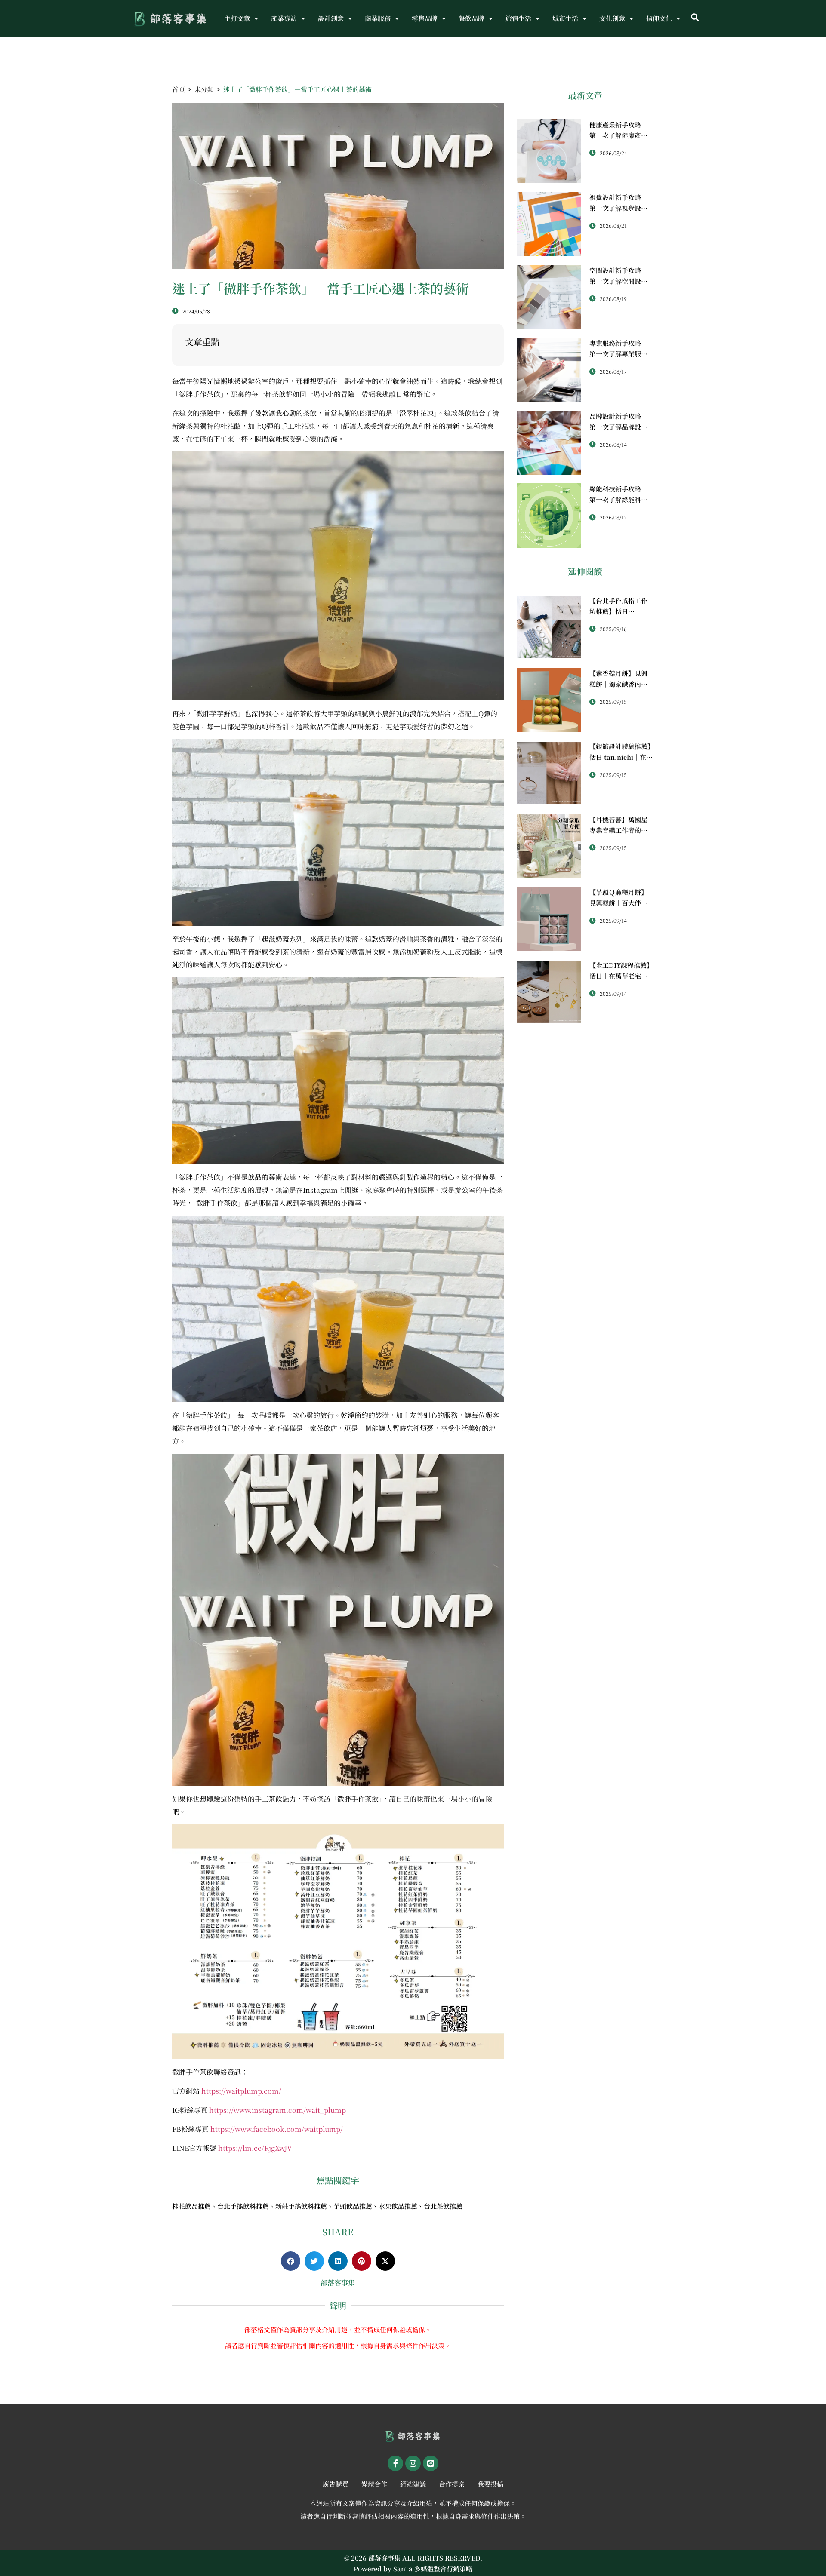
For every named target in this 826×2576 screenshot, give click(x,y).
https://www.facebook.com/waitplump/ (277, 2129)
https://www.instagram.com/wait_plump (277, 2110)
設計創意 (331, 18)
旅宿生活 (518, 18)
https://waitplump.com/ (241, 2091)
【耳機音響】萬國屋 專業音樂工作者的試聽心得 (618, 830)
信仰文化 (659, 18)
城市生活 (565, 18)
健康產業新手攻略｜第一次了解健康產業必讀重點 (618, 135)
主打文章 (237, 18)
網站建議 (413, 2484)
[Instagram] (413, 2463)
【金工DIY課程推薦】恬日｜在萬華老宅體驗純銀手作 (621, 976)
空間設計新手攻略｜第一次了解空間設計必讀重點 (618, 281)
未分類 (204, 89)
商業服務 (378, 18)
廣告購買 (336, 2484)
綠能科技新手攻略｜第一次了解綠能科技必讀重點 (618, 499)
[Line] (431, 2463)
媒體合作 (374, 2484)
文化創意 (612, 18)
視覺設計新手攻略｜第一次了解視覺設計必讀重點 (618, 208)
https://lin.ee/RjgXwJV (255, 2148)
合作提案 (452, 2484)
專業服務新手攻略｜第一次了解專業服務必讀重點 (618, 354)
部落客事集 (338, 2283)
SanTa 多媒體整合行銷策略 (433, 2568)
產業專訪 (284, 18)
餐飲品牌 (472, 18)
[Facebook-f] (395, 2463)
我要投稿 (490, 2484)
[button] (695, 18)
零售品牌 (425, 18)
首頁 (179, 89)
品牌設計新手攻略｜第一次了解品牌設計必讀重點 (618, 427)
